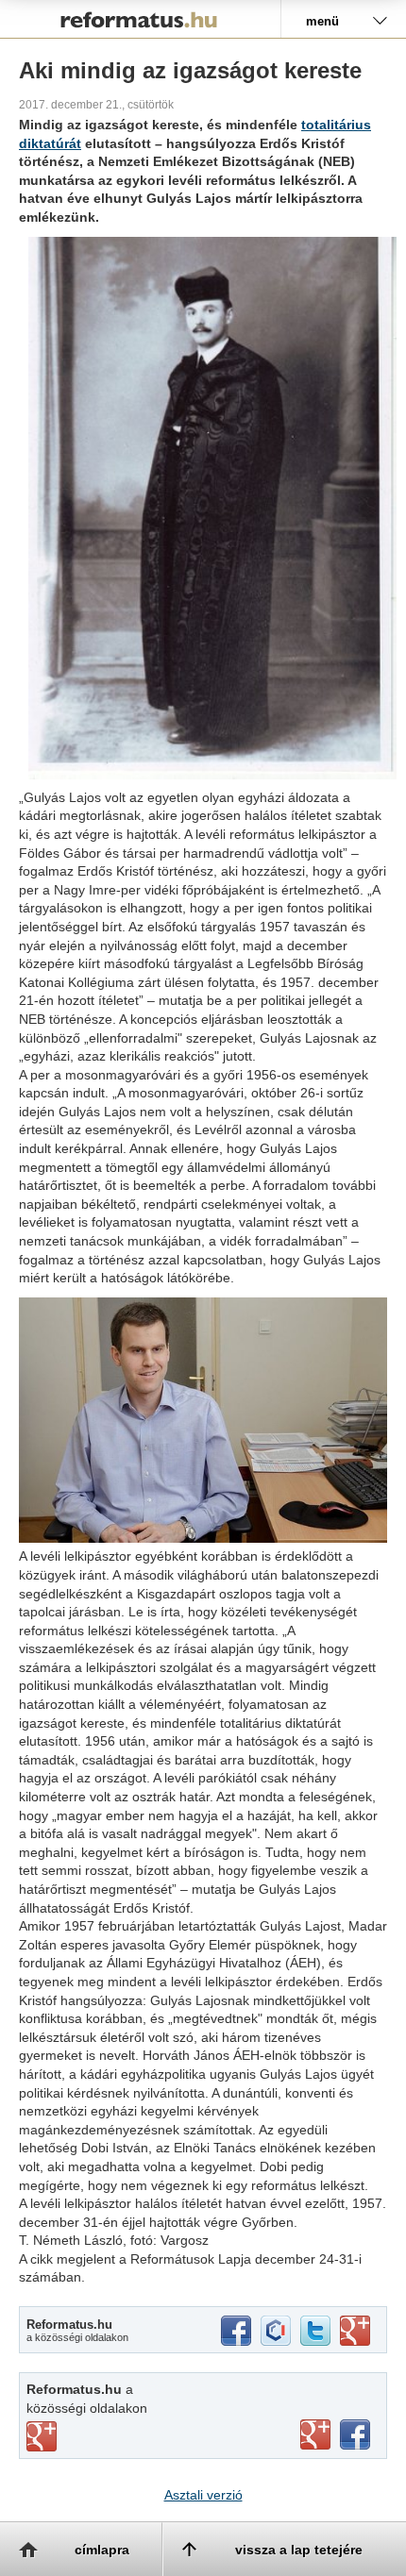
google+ (355, 2331)
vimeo (42, 2436)
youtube (315, 2434)
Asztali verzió (203, 2495)
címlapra (102, 2550)
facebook (236, 2331)
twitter (315, 2331)
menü (322, 21)
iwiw (276, 2331)
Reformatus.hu (140, 19)
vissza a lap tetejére (299, 2550)
